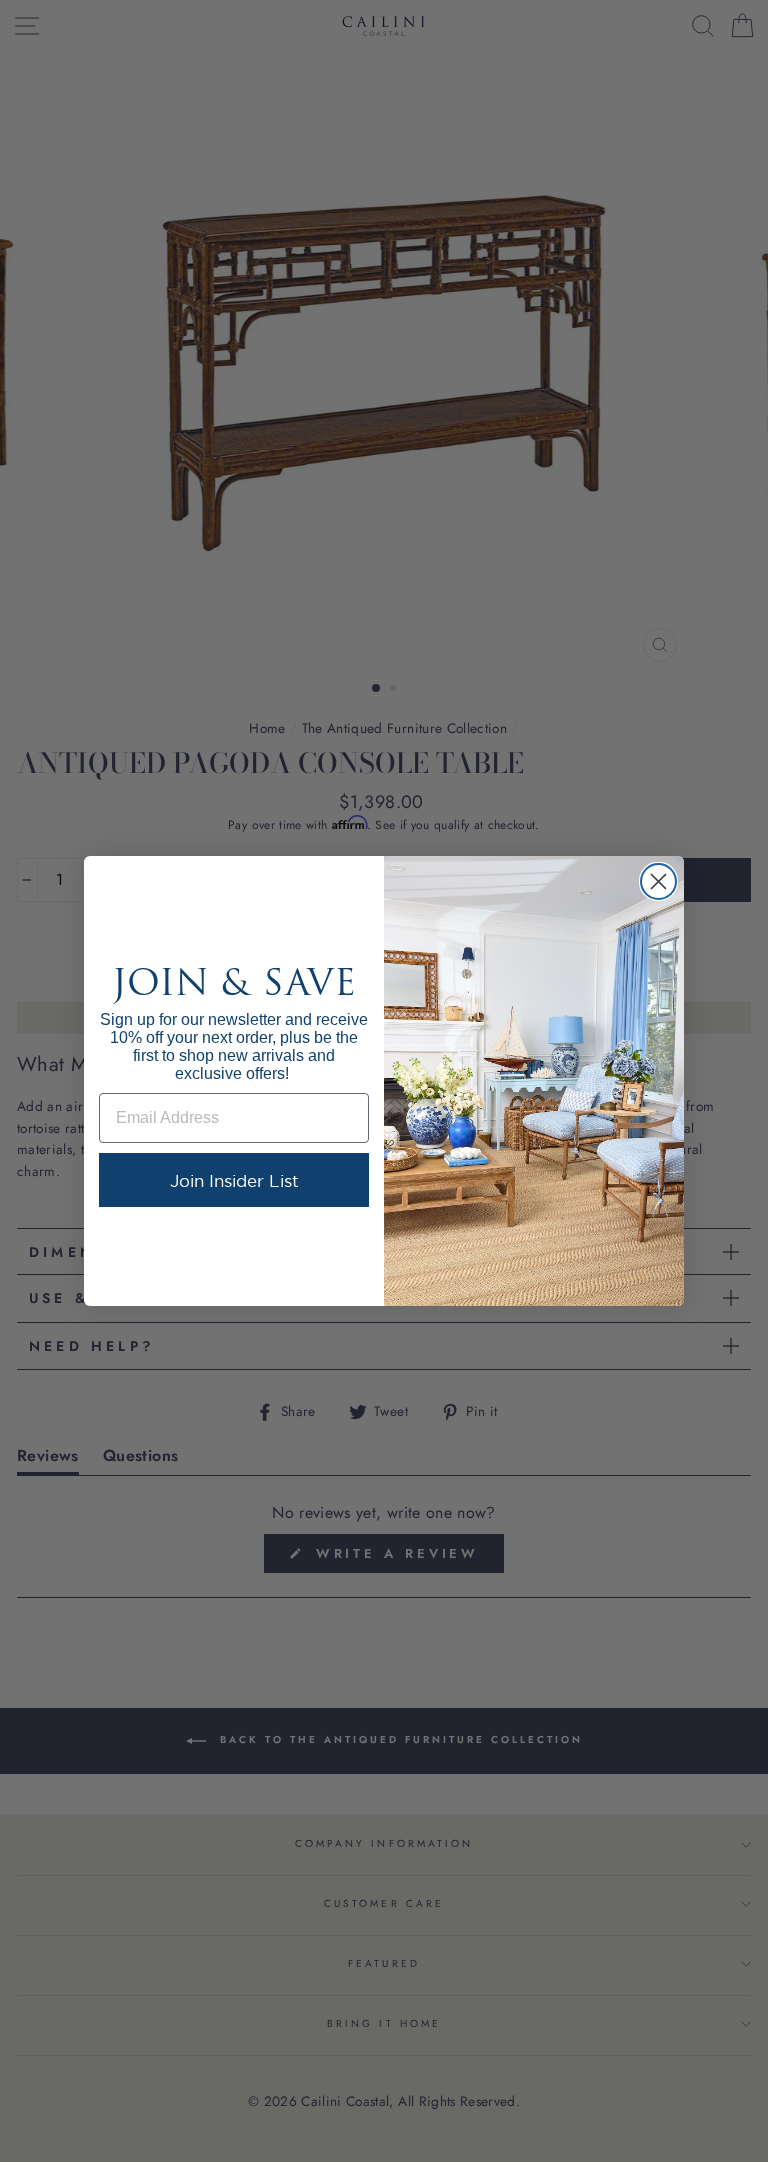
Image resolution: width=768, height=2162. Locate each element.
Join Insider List (234, 1180)
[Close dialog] (658, 881)
